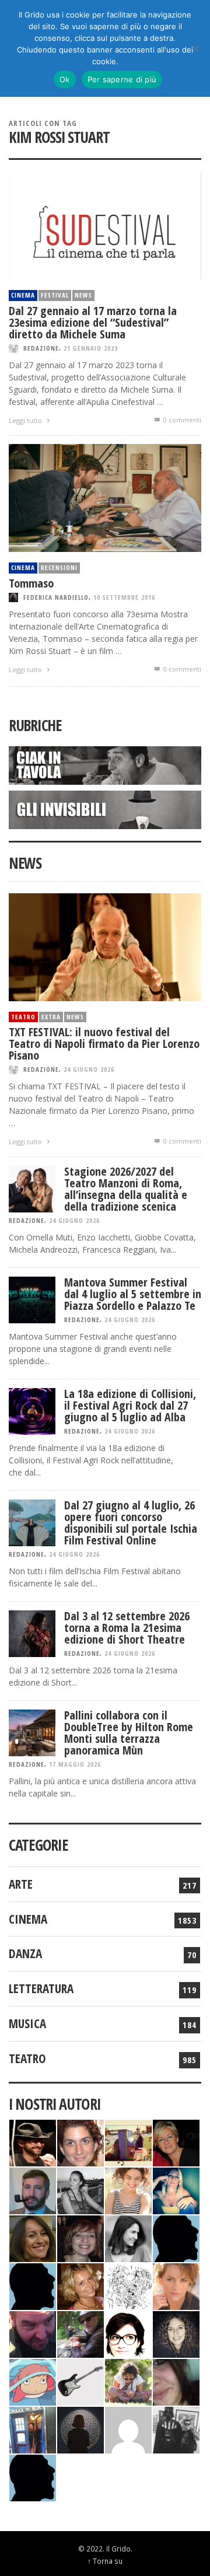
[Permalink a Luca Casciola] (33, 2429)
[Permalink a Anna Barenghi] (128, 2334)
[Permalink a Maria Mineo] (33, 2381)
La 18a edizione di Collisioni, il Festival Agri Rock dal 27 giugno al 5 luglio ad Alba (130, 1405)
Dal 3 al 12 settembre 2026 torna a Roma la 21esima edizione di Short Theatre (127, 1628)
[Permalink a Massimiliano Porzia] (33, 2477)
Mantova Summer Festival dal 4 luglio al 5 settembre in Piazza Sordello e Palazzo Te (133, 1294)
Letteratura (41, 1988)
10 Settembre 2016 (124, 597)
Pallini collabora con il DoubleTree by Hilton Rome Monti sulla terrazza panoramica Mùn (129, 1733)
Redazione (41, 348)
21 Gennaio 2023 (91, 348)
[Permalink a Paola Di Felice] (80, 2286)
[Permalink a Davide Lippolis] (33, 2334)
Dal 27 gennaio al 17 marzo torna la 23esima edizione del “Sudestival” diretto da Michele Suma (93, 322)
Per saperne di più (122, 79)
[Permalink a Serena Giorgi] (80, 2190)
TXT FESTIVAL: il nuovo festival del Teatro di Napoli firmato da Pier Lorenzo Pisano (104, 1044)
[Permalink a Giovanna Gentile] (128, 2238)
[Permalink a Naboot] (80, 2381)
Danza (25, 1953)
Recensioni (59, 567)
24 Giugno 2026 (89, 1069)
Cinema (23, 295)
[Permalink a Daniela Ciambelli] (176, 2190)
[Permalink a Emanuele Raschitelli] (176, 2429)
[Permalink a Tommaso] (105, 497)
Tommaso (31, 583)
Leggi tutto (26, 420)
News (83, 295)
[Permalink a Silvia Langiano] (176, 2334)
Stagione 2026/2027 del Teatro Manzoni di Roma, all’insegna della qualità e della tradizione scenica (126, 1189)
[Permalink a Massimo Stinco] (33, 2190)
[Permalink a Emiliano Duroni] (128, 2142)
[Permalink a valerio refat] (128, 2429)
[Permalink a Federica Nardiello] (80, 2429)
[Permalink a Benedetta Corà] (128, 2190)
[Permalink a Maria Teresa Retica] (176, 2142)
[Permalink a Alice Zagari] (176, 2381)
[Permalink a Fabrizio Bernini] (176, 2238)
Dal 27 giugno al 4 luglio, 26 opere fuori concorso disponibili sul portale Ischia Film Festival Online (131, 1523)
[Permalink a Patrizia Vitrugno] (80, 2238)
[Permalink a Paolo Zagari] (80, 2334)
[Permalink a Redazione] (128, 2286)
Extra (51, 1017)
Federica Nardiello (56, 597)
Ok (65, 79)
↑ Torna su (105, 2561)
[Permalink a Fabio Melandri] (33, 2142)
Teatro (23, 1017)
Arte (21, 1884)
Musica (27, 2023)
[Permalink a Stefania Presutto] (128, 2381)
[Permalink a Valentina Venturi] (80, 2142)
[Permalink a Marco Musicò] (33, 2286)
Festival (55, 295)
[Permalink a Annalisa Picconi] (176, 2286)
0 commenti (181, 420)
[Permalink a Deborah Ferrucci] (33, 2238)
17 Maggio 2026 (75, 1764)
